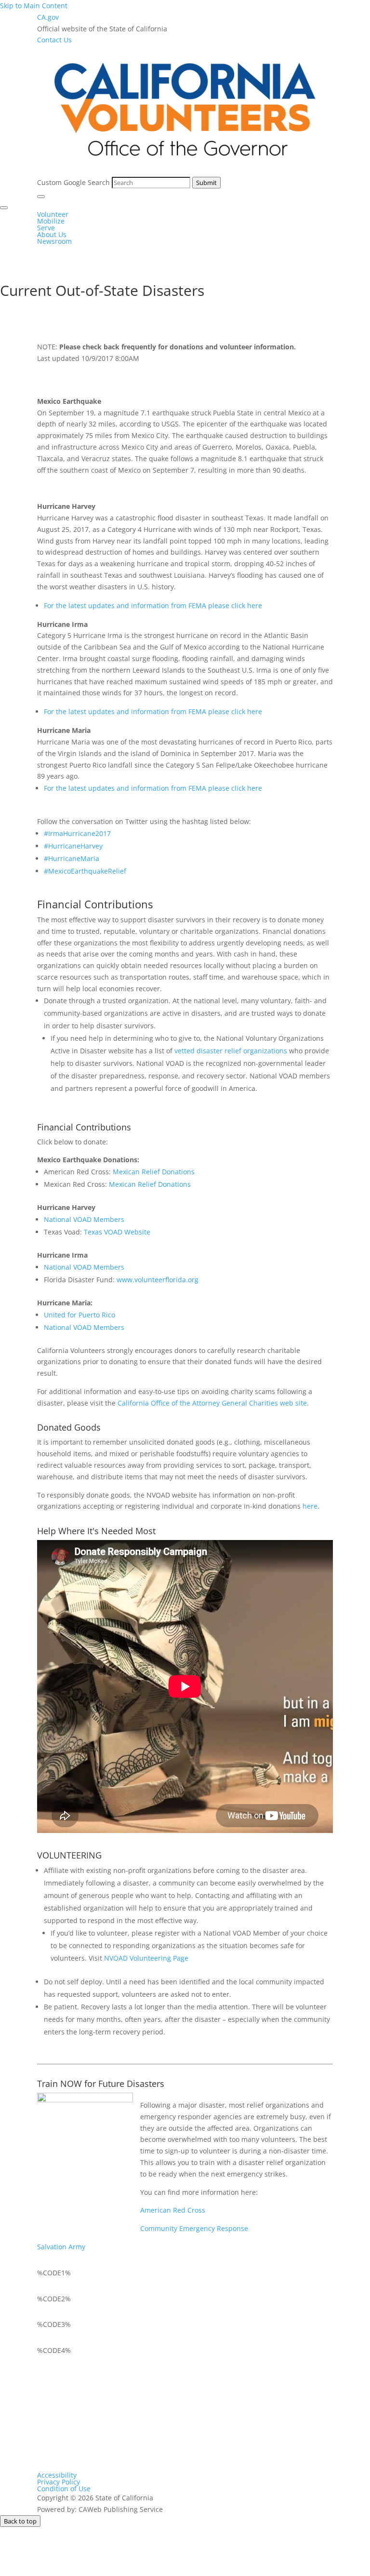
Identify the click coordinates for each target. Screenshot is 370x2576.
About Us (52, 234)
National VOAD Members (84, 1219)
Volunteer (53, 214)
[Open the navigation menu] (41, 197)
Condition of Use (64, 2489)
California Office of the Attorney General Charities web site (212, 1403)
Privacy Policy (59, 2482)
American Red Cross (173, 2210)
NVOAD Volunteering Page (146, 1958)
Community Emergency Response (194, 2228)
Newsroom (54, 241)
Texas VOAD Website (117, 1232)
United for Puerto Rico (79, 1315)
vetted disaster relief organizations (232, 1051)
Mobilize (51, 221)
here (310, 1506)
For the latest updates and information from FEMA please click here (153, 605)
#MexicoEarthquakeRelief (85, 871)
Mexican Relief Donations (154, 1172)
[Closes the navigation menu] (4, 208)
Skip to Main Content (34, 6)
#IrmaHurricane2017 (77, 833)
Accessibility (57, 2475)
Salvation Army (61, 2247)
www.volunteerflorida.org (158, 1280)
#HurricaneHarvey (73, 846)
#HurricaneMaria (72, 858)
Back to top (20, 2521)
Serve (46, 228)
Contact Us (54, 40)
